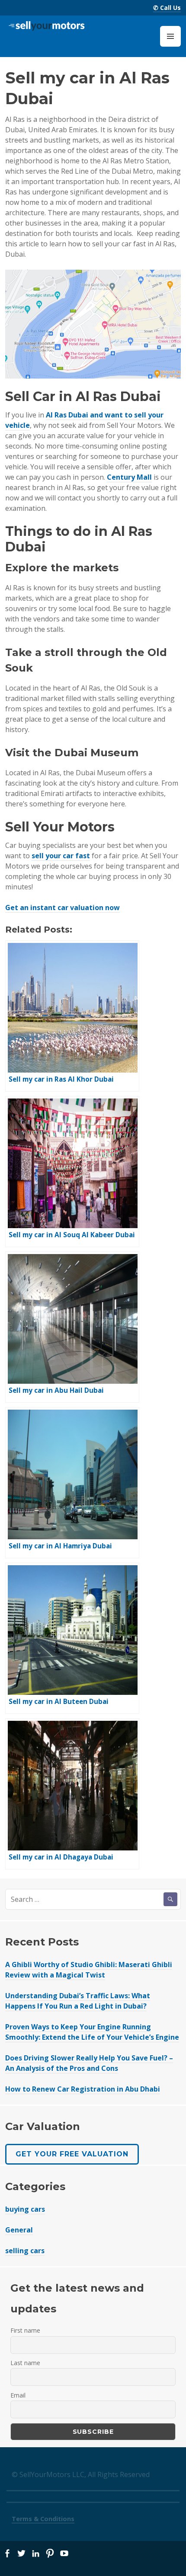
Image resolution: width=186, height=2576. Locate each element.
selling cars (25, 2251)
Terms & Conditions (43, 2519)
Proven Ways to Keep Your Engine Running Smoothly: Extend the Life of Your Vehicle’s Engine (92, 2032)
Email (18, 2395)
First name (25, 2330)
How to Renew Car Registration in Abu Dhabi (83, 2089)
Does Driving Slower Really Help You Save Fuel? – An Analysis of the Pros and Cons (89, 2063)
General (19, 2230)
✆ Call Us (167, 8)
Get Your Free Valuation (72, 2154)
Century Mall (129, 477)
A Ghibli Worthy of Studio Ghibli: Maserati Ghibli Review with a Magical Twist (89, 1970)
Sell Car (30, 396)
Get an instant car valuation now (63, 907)
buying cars (25, 2209)
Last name (25, 2363)
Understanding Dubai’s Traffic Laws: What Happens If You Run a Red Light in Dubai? (78, 2001)
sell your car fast (61, 856)
